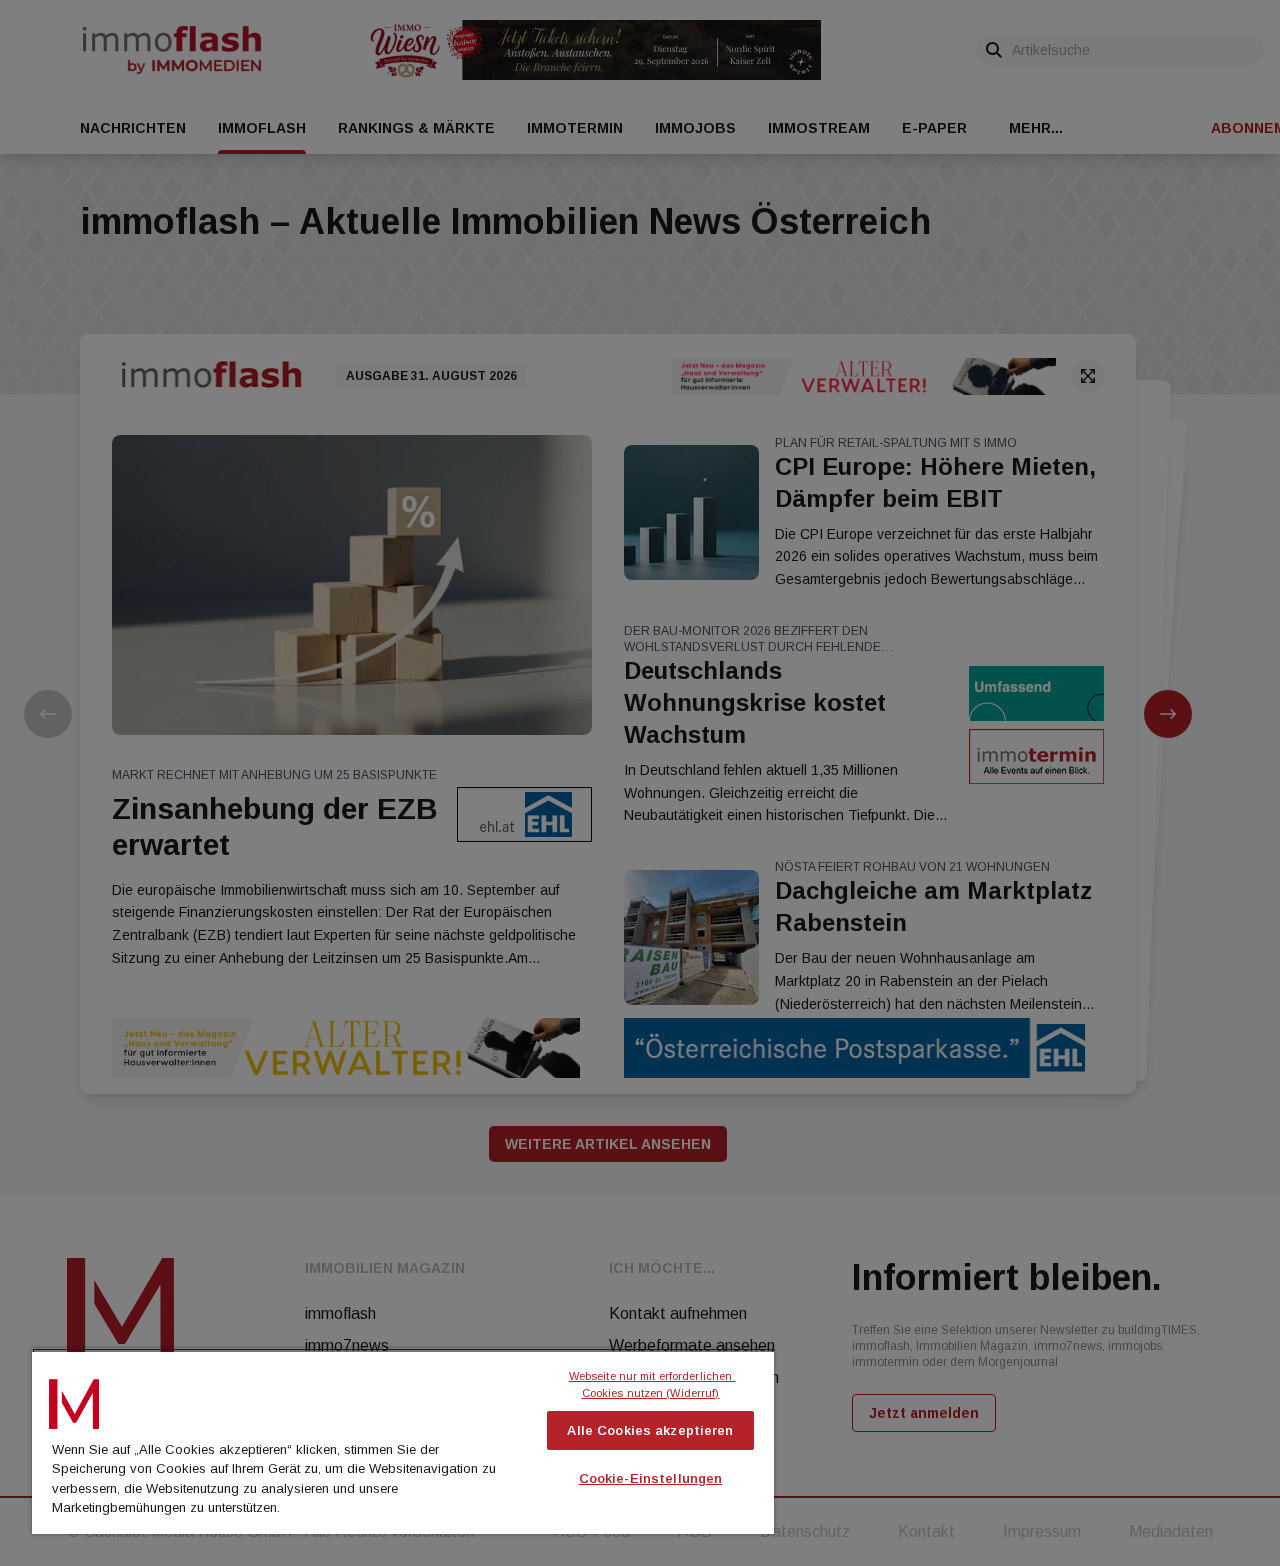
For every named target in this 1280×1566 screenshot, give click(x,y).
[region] (403, 1441)
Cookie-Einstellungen (651, 1478)
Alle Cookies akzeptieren (650, 1430)
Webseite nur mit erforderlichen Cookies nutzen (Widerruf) (652, 1384)
